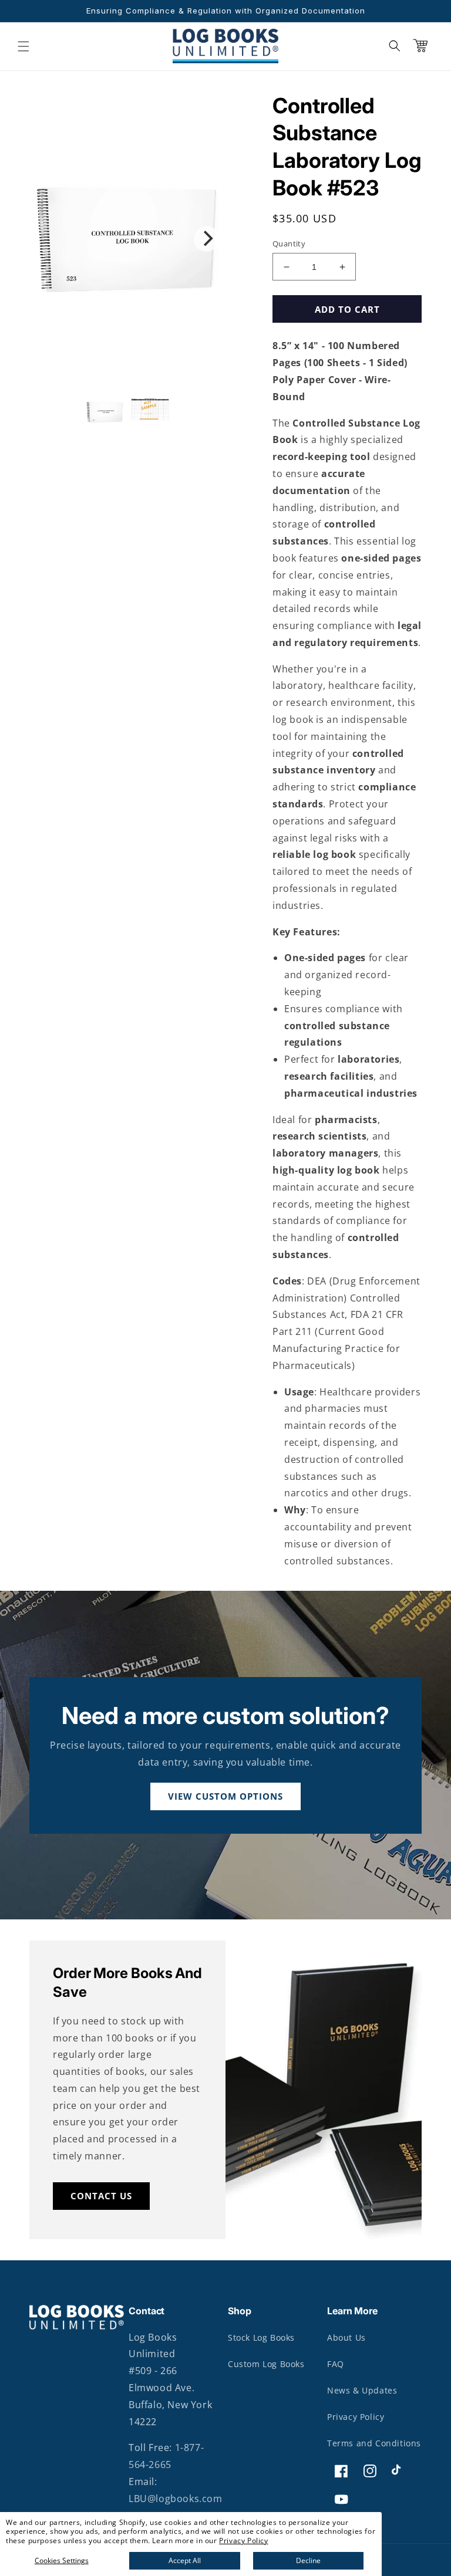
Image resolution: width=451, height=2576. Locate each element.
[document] (127, 239)
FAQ (336, 2364)
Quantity (289, 244)
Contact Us (101, 2196)
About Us (346, 2337)
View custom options (225, 1796)
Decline (308, 2560)
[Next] (207, 239)
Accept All (185, 2560)
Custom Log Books (266, 2364)
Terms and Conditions (374, 2443)
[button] (23, 46)
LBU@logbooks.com (176, 2499)
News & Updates (362, 2390)
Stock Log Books (261, 2337)
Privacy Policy (243, 2540)
